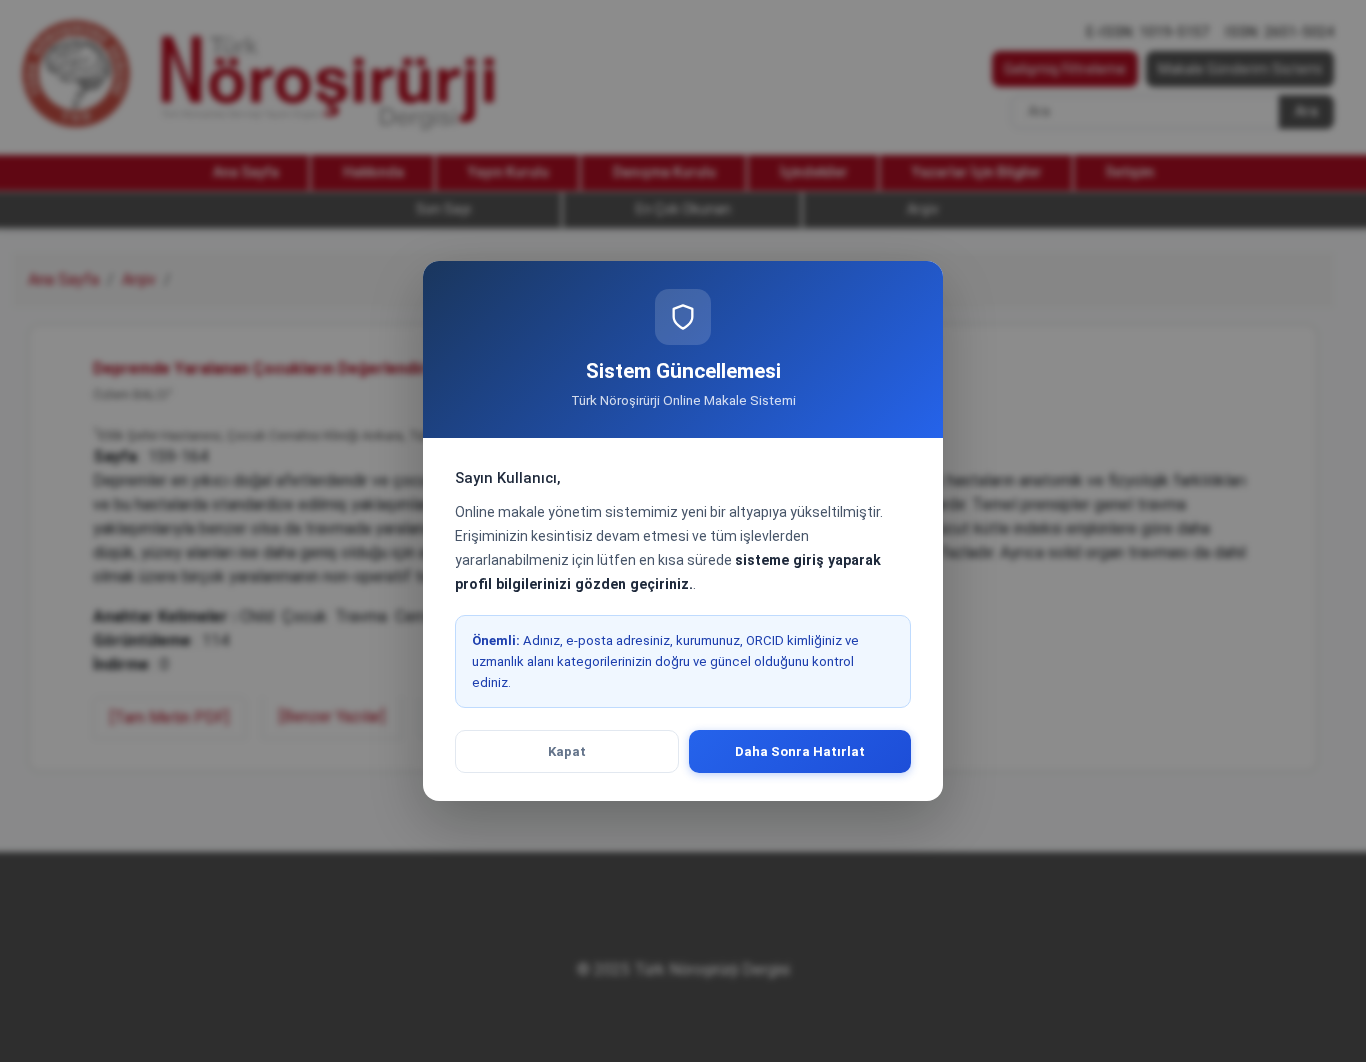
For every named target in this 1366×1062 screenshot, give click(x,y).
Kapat (567, 751)
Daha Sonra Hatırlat (800, 751)
